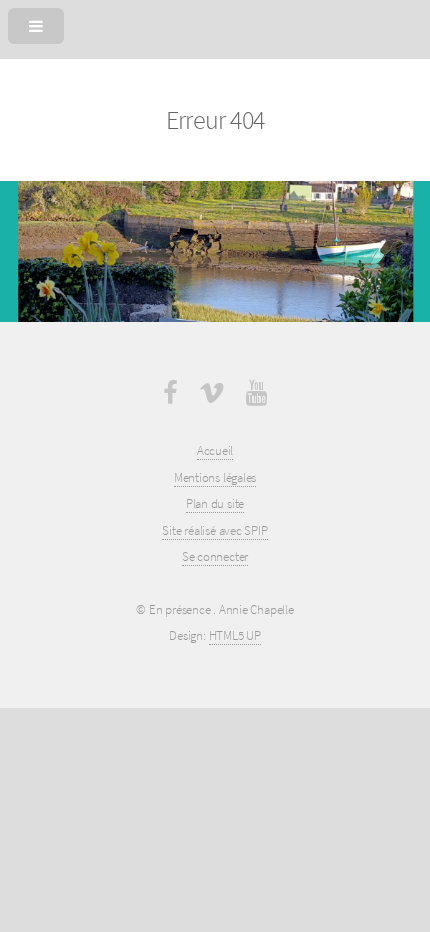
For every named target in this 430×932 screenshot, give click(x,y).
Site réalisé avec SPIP (214, 530)
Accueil (215, 450)
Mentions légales (215, 477)
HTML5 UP (235, 635)
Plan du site (215, 503)
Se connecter (215, 556)
